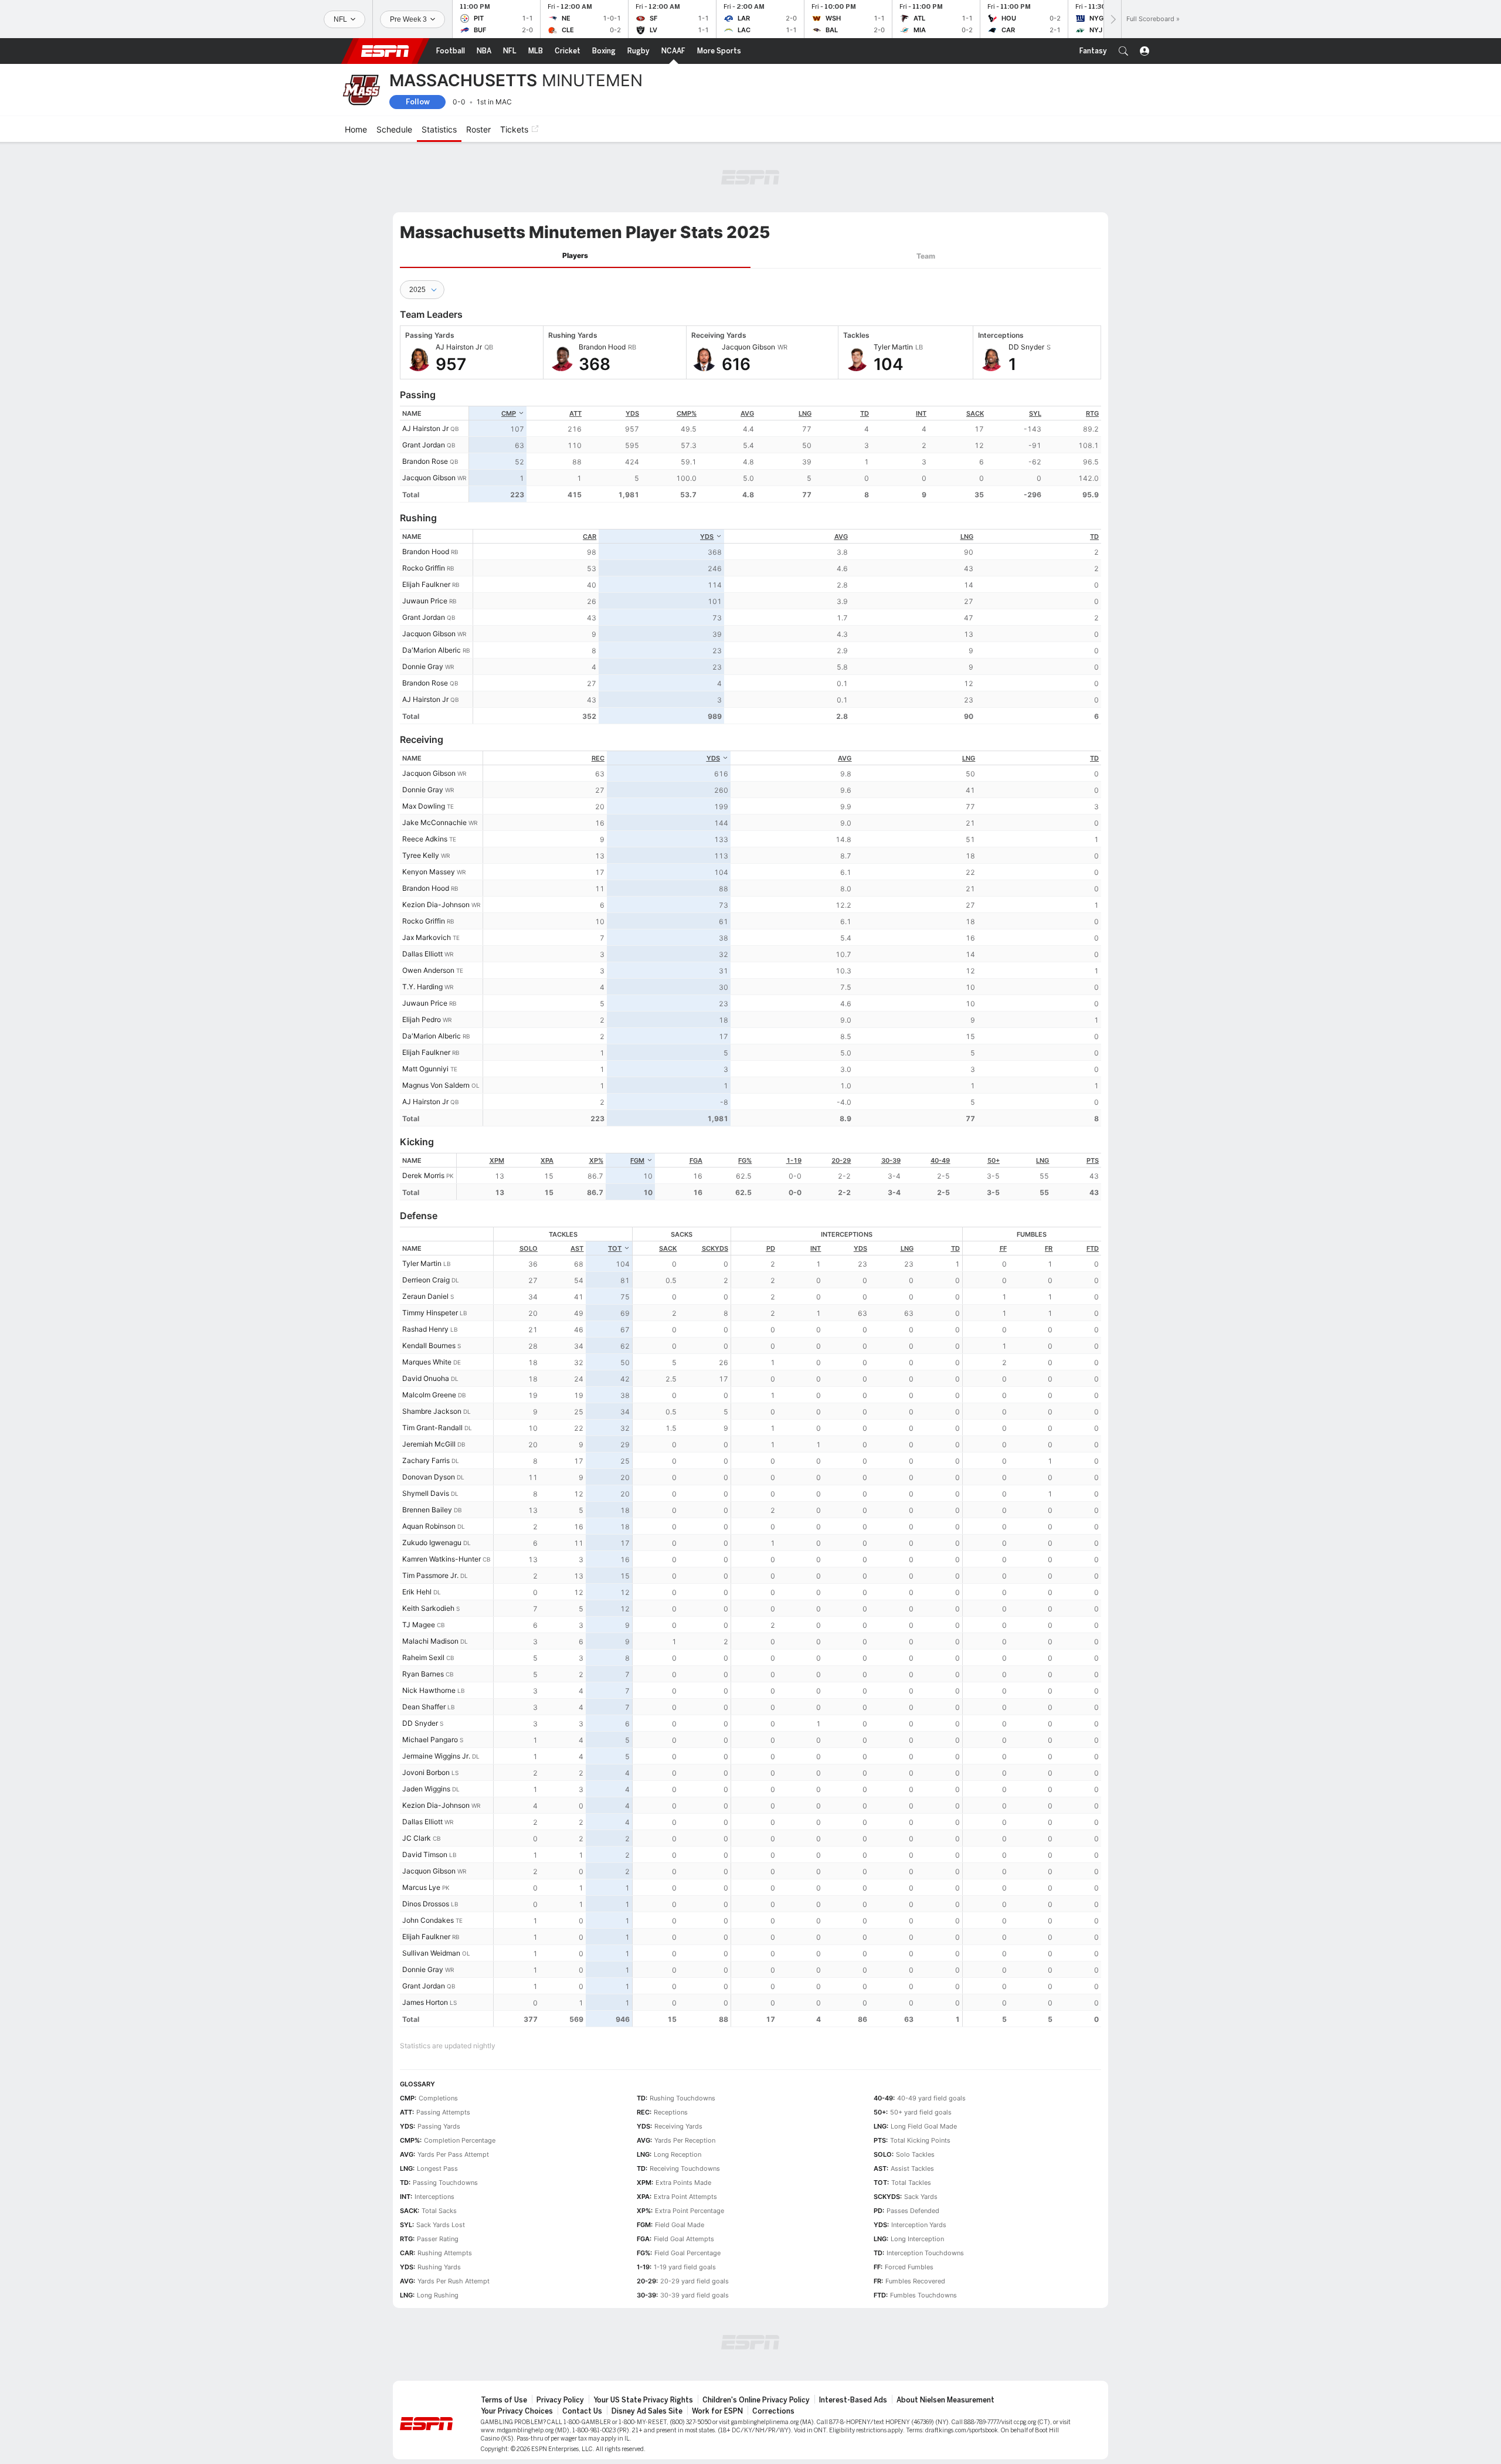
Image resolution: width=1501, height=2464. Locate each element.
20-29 (841, 1160)
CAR (590, 537)
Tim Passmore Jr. (430, 1575)
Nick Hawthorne (429, 1690)
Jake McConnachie (434, 822)
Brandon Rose (425, 461)
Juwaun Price (425, 601)
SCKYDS (715, 1248)
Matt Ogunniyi (425, 1069)
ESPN (385, 51)
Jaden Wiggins (426, 1789)
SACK (975, 413)
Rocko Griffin (424, 568)
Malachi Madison (430, 1641)
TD (865, 413)
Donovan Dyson (429, 1477)
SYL (1035, 413)
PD (771, 1248)
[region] (785, 454)
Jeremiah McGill (429, 1444)
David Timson (425, 1854)
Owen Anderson (428, 970)
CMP (509, 413)
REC (598, 758)
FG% (745, 1160)
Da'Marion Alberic (432, 650)
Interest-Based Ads (853, 2400)
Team (926, 256)
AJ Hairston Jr (425, 428)
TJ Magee (419, 1625)
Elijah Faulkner (426, 584)
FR (1049, 1248)
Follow (418, 102)
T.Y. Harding (422, 987)
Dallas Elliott (422, 954)
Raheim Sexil (423, 1657)
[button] (1123, 51)
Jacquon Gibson (429, 478)
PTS (1093, 1160)
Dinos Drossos (426, 1904)
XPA (547, 1160)
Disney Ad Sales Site (647, 2411)
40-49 (940, 1160)
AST (577, 1248)
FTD (1093, 1248)
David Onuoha (426, 1378)
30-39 (891, 1160)
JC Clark (417, 1838)
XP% (596, 1160)
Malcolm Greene (429, 1395)
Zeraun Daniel (425, 1296)
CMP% (687, 413)
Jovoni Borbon (426, 1772)
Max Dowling (424, 806)
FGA (696, 1160)
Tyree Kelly (421, 855)
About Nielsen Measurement (945, 2400)
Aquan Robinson (429, 1526)
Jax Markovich (427, 937)
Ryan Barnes (423, 1674)
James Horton (425, 2002)
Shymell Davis (426, 1493)
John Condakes (428, 1920)
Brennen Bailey (427, 1510)
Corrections (773, 2411)
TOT (615, 1248)
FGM (637, 1160)
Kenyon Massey (429, 872)
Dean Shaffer (424, 1707)
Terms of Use (504, 2400)
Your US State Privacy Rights (643, 2400)
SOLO (529, 1248)
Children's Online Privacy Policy (756, 2400)
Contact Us (582, 2411)
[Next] (1112, 19)
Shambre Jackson (432, 1411)
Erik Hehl (417, 1592)
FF (1003, 1248)
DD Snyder (420, 1723)
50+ (994, 1160)
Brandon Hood (426, 551)
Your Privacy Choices (517, 2411)
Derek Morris (423, 1175)
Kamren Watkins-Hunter (442, 1559)
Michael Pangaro (430, 1740)
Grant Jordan (424, 445)
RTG (1092, 413)
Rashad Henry (425, 1329)
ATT (575, 413)
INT (921, 413)
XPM (497, 1160)
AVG (747, 413)
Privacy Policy (560, 2400)
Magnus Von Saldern (436, 1085)
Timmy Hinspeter (430, 1313)
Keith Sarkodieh (428, 1608)
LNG (805, 413)
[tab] (575, 256)
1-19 (794, 1160)
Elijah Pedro (422, 1019)
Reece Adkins (425, 839)
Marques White (427, 1362)
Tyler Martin (422, 1263)
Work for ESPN (717, 2411)
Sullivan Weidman (431, 1953)
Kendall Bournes (429, 1345)
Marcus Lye (421, 1887)
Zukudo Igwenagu (432, 1542)
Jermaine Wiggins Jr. (436, 1756)
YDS (632, 413)
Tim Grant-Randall (432, 1428)
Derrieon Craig (426, 1280)
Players (575, 255)
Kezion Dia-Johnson (436, 905)
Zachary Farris (426, 1460)
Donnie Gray (423, 666)
